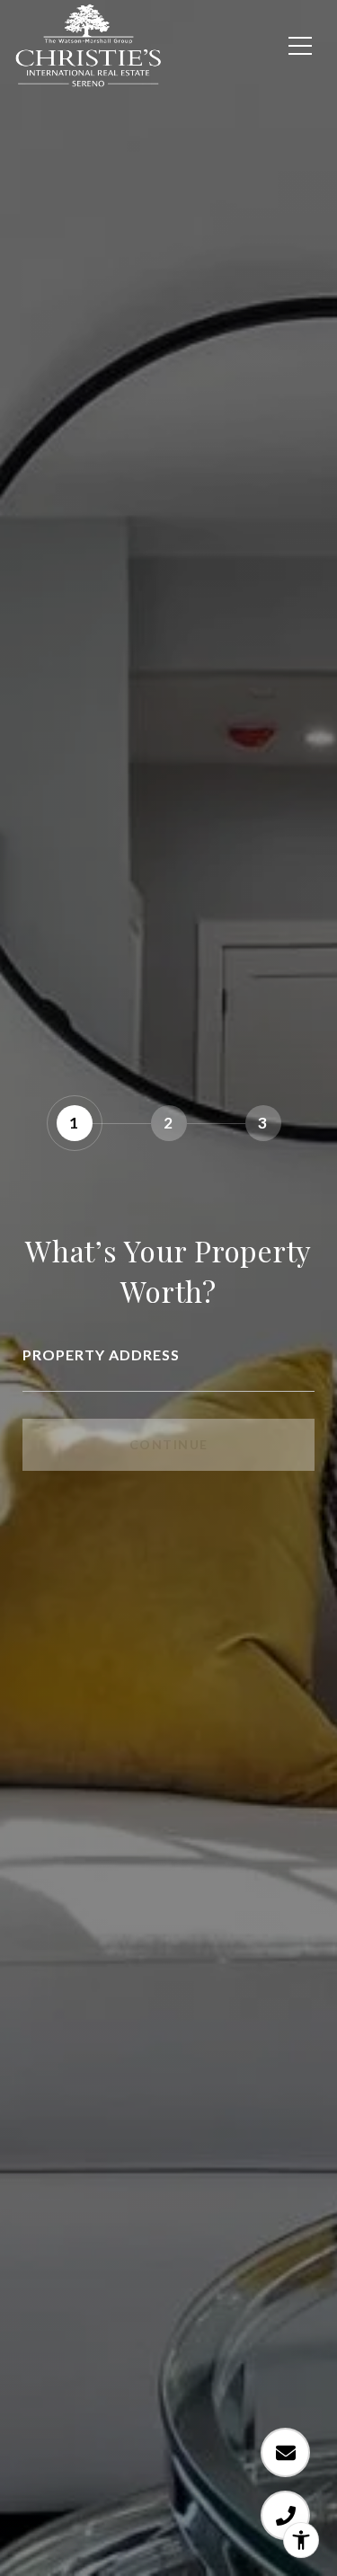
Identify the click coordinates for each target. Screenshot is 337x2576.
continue (169, 1444)
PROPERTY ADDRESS (101, 1354)
